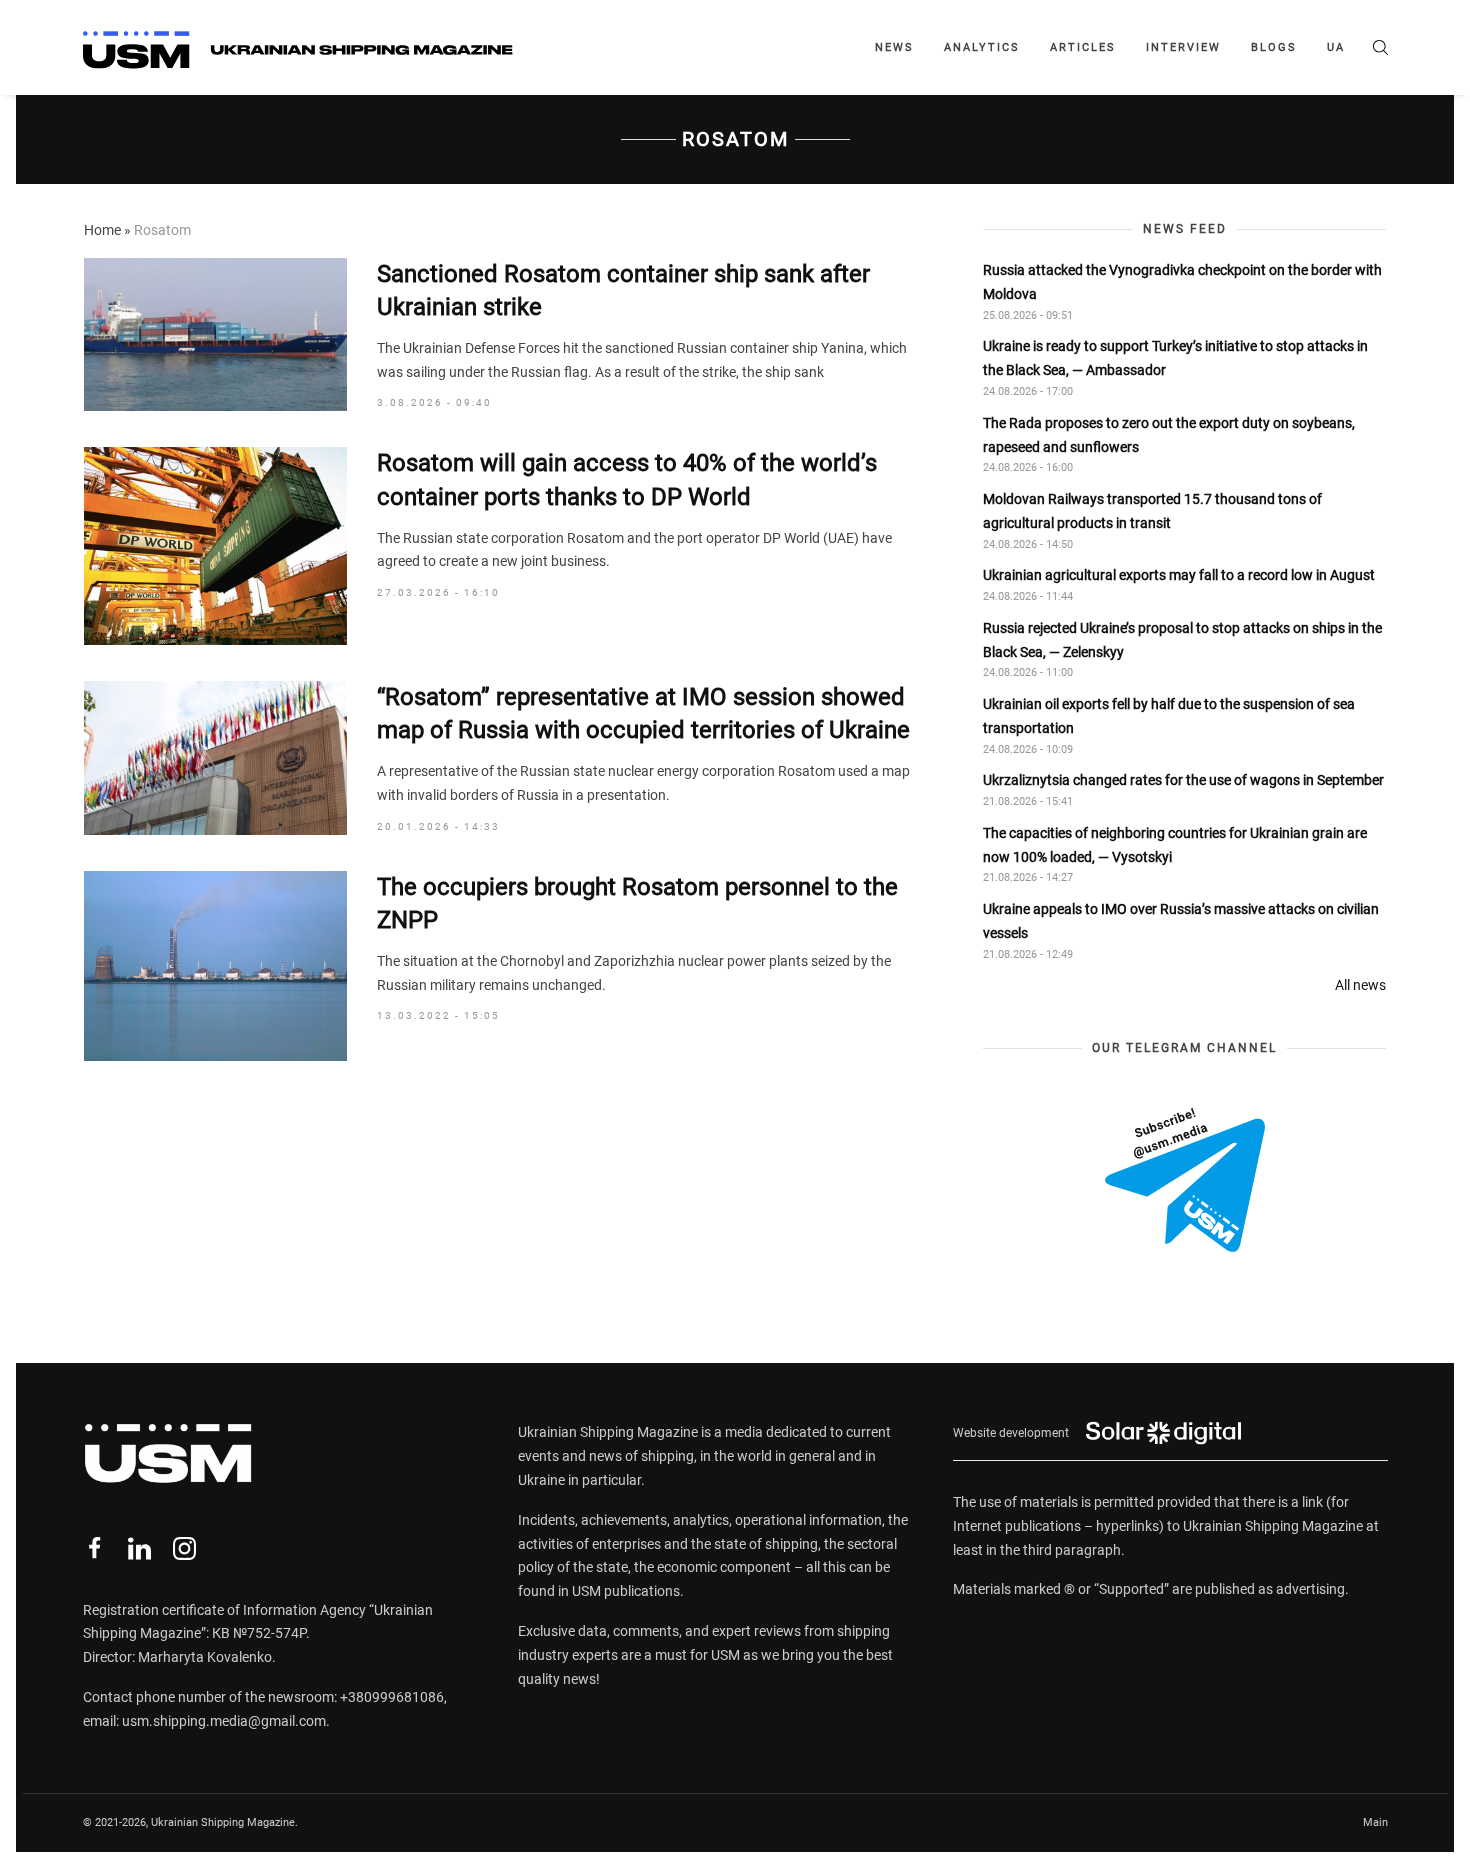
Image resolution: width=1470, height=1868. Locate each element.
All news (1360, 985)
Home (102, 230)
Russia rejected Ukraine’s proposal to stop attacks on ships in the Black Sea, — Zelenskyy (1182, 640)
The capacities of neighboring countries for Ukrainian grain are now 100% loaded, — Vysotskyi (1175, 845)
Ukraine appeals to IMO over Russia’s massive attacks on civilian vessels (1181, 921)
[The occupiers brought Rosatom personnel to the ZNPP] (215, 966)
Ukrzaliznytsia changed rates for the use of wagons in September (1183, 780)
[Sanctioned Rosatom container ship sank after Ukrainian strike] (215, 335)
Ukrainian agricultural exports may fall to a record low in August (1179, 575)
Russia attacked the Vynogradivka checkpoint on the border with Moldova (1182, 282)
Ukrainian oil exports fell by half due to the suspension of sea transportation (1169, 716)
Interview (1183, 47)
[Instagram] (184, 1548)
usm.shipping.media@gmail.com (224, 1721)
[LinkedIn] (139, 1548)
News (894, 47)
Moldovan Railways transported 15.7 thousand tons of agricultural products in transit (1152, 511)
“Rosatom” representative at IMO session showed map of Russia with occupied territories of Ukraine (643, 714)
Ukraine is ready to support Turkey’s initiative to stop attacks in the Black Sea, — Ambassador (1175, 358)
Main (1375, 1822)
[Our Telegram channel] (1185, 1180)
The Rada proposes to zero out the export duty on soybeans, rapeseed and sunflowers (1169, 435)
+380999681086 (392, 1697)
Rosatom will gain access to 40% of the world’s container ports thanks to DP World (627, 480)
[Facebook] (94, 1548)
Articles (1083, 47)
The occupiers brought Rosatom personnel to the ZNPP (637, 904)
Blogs (1274, 47)
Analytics (982, 47)
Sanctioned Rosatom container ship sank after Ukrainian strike (623, 291)
